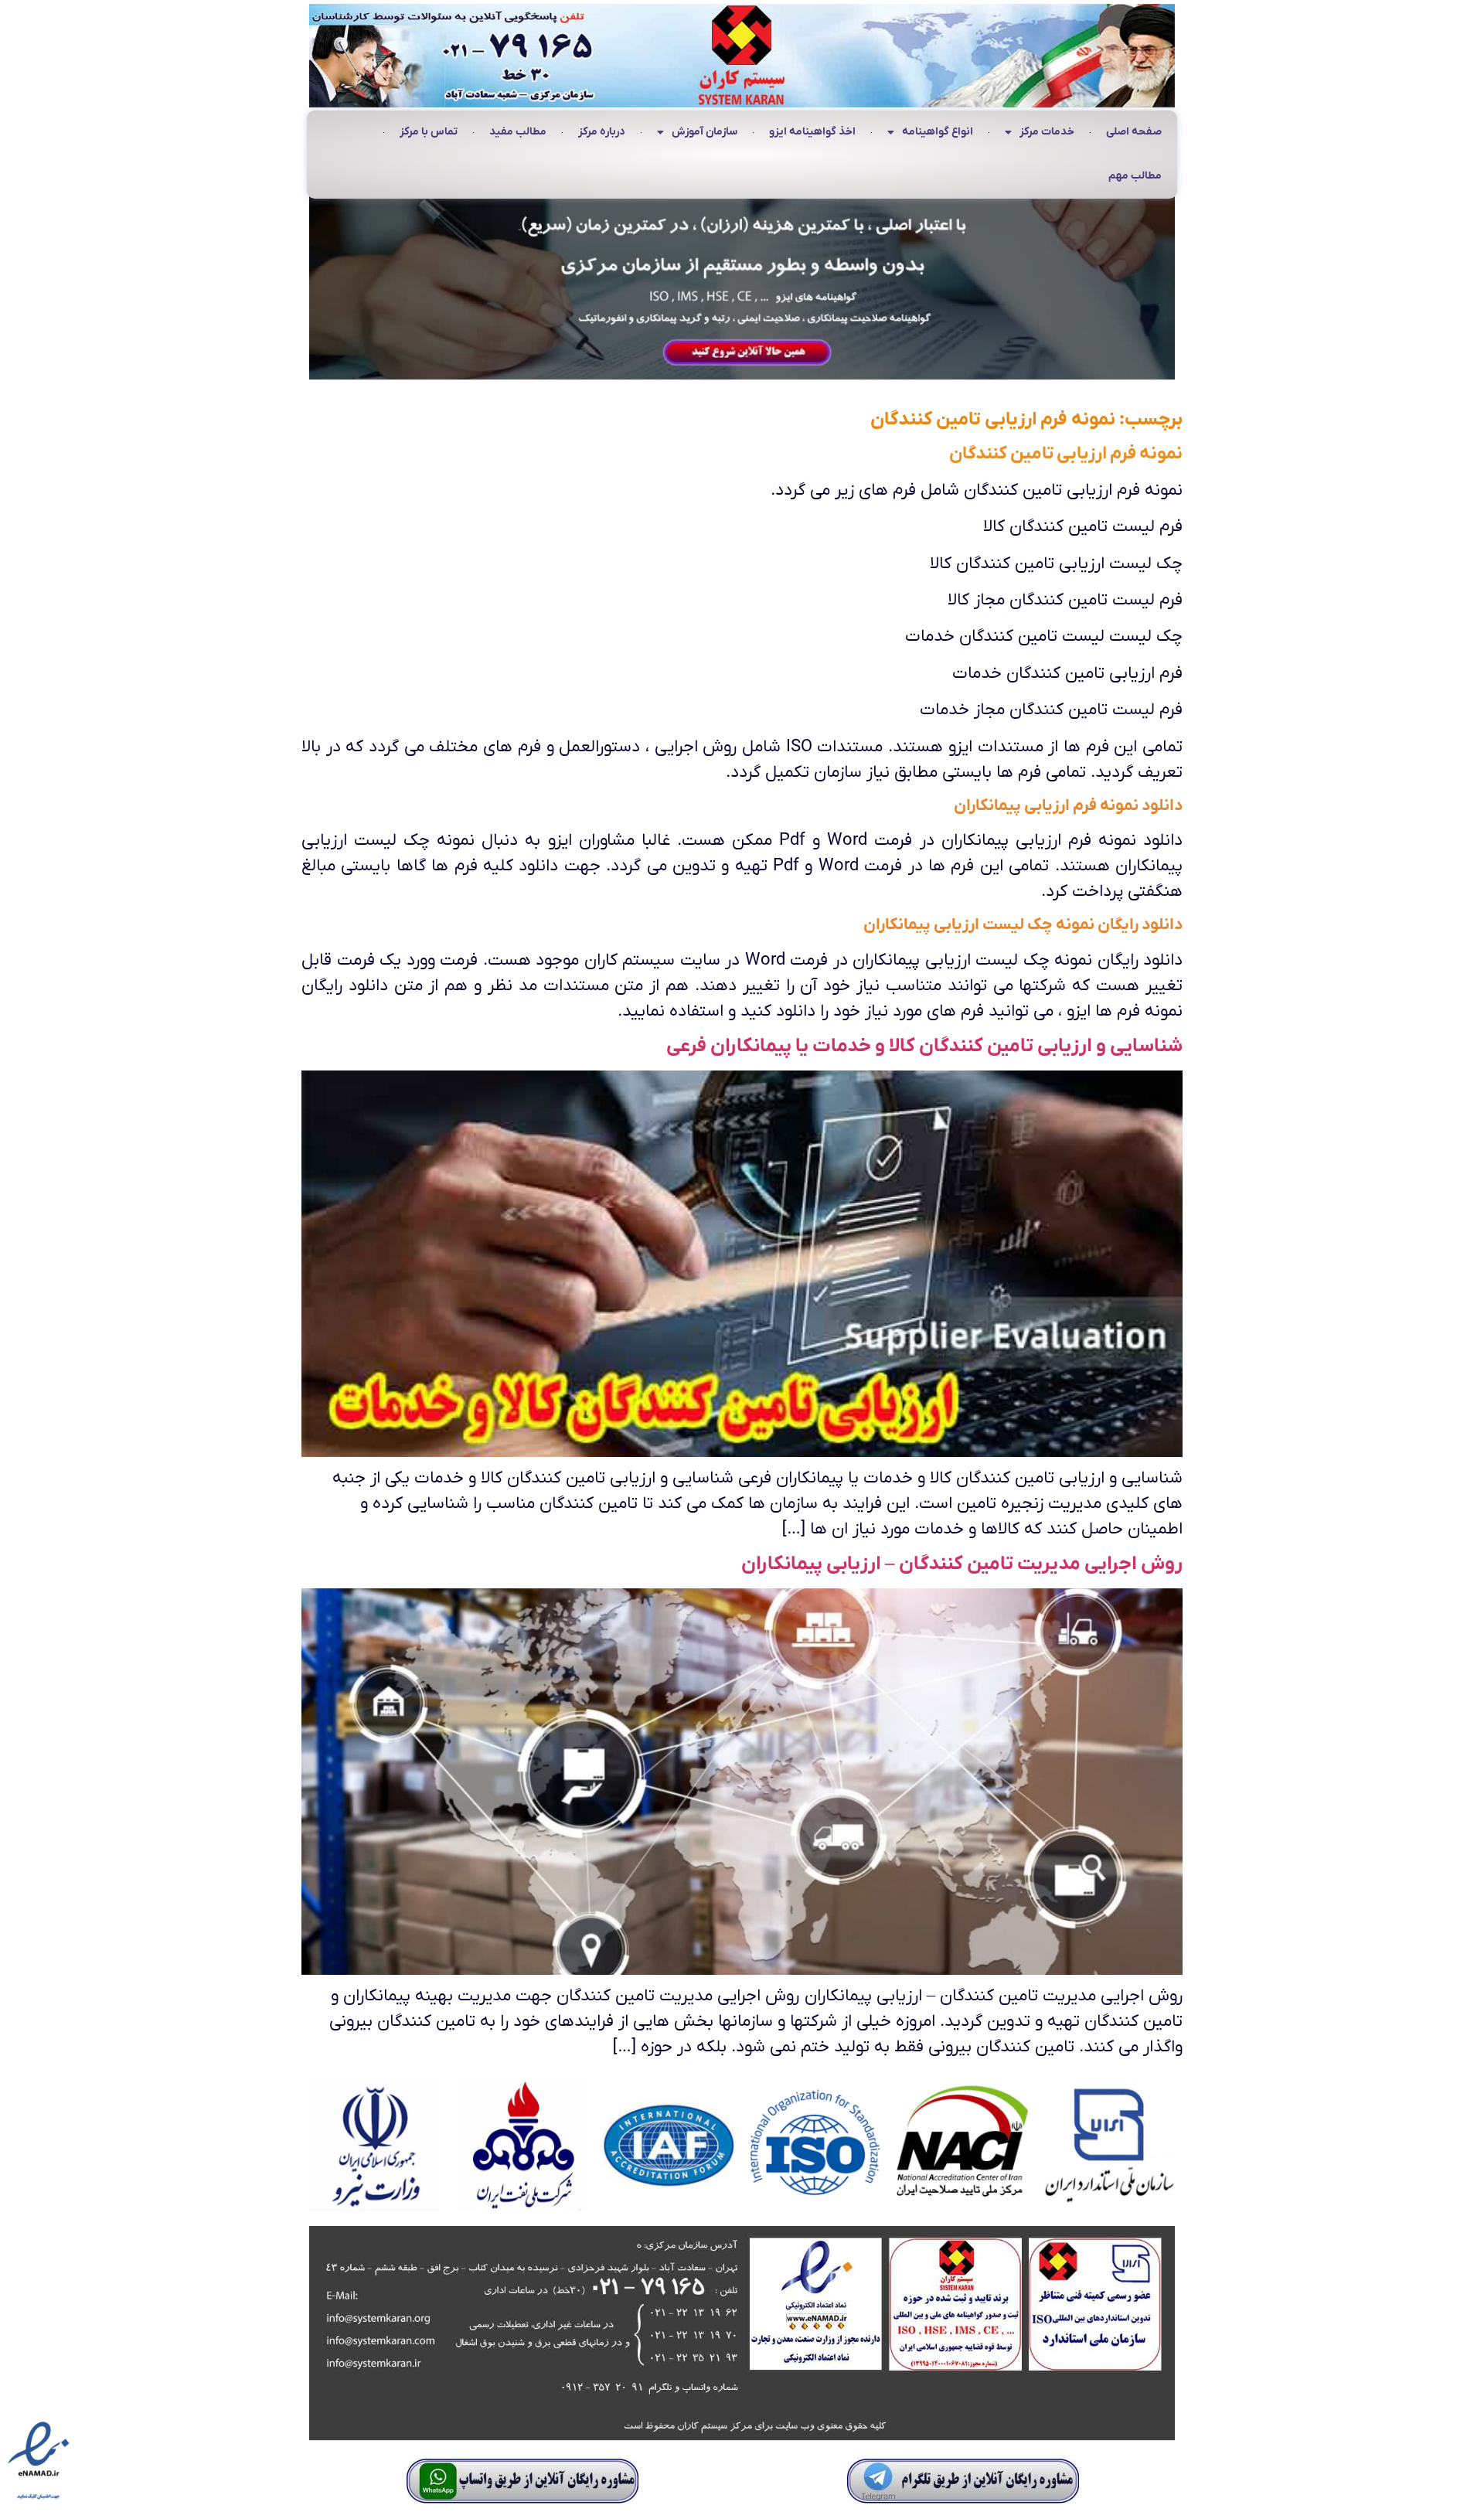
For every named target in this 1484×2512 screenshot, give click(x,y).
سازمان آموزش (705, 132)
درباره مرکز (602, 132)
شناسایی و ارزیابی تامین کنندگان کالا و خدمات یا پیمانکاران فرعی (924, 1046)
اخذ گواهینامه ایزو (812, 132)
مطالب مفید (518, 132)
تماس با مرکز (429, 132)
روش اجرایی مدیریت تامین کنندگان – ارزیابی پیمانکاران (962, 1564)
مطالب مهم (1135, 176)
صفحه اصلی (1134, 132)
